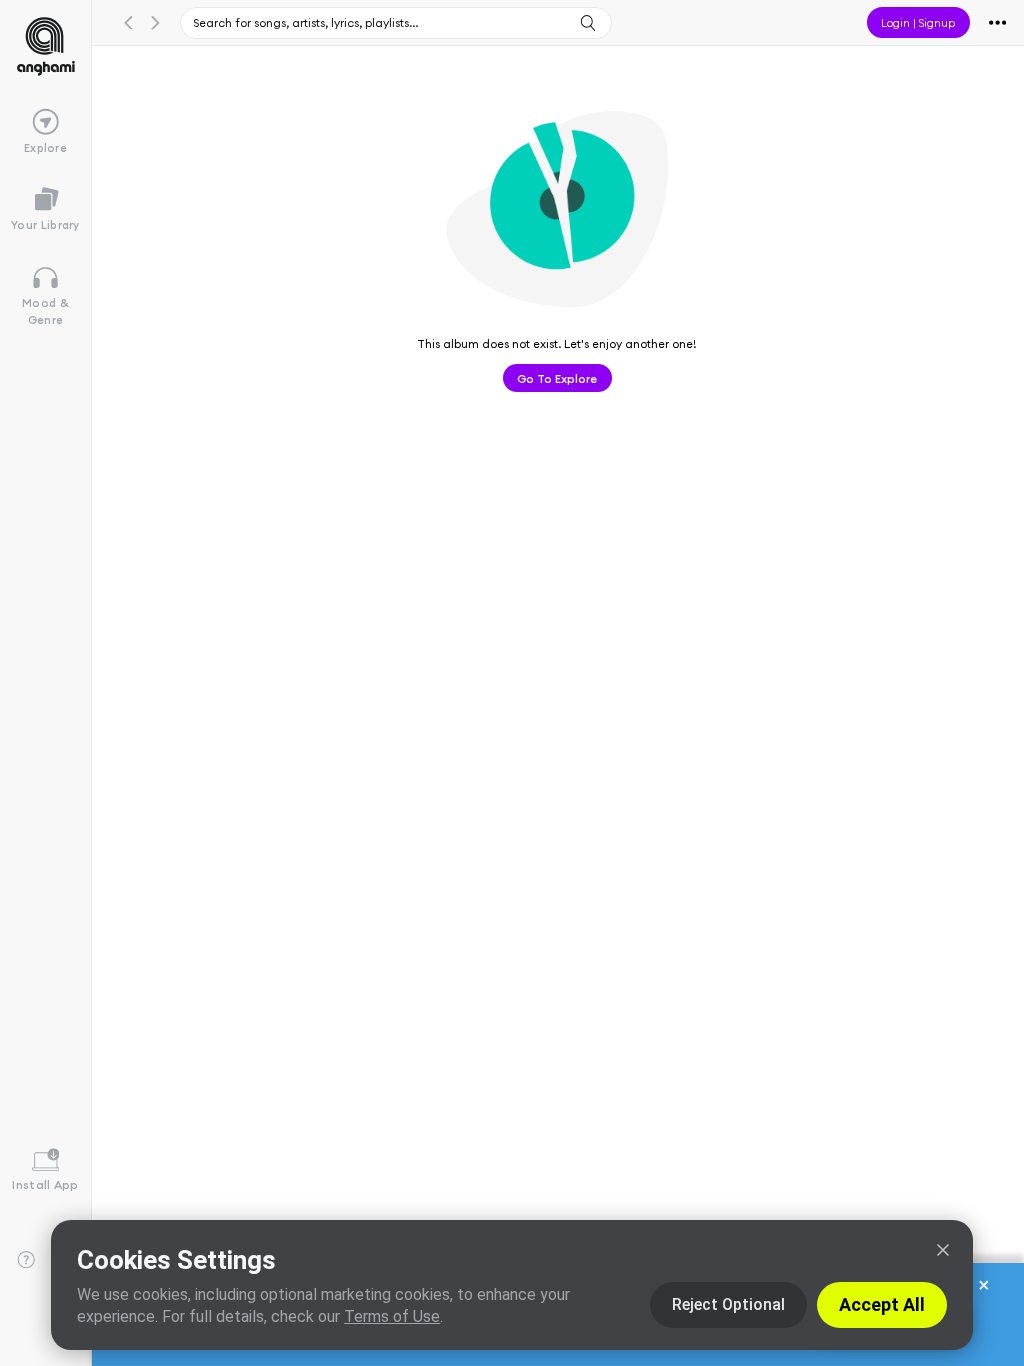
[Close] (943, 1250)
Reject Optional (728, 1304)
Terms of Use (392, 1316)
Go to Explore (557, 377)
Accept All (882, 1304)
